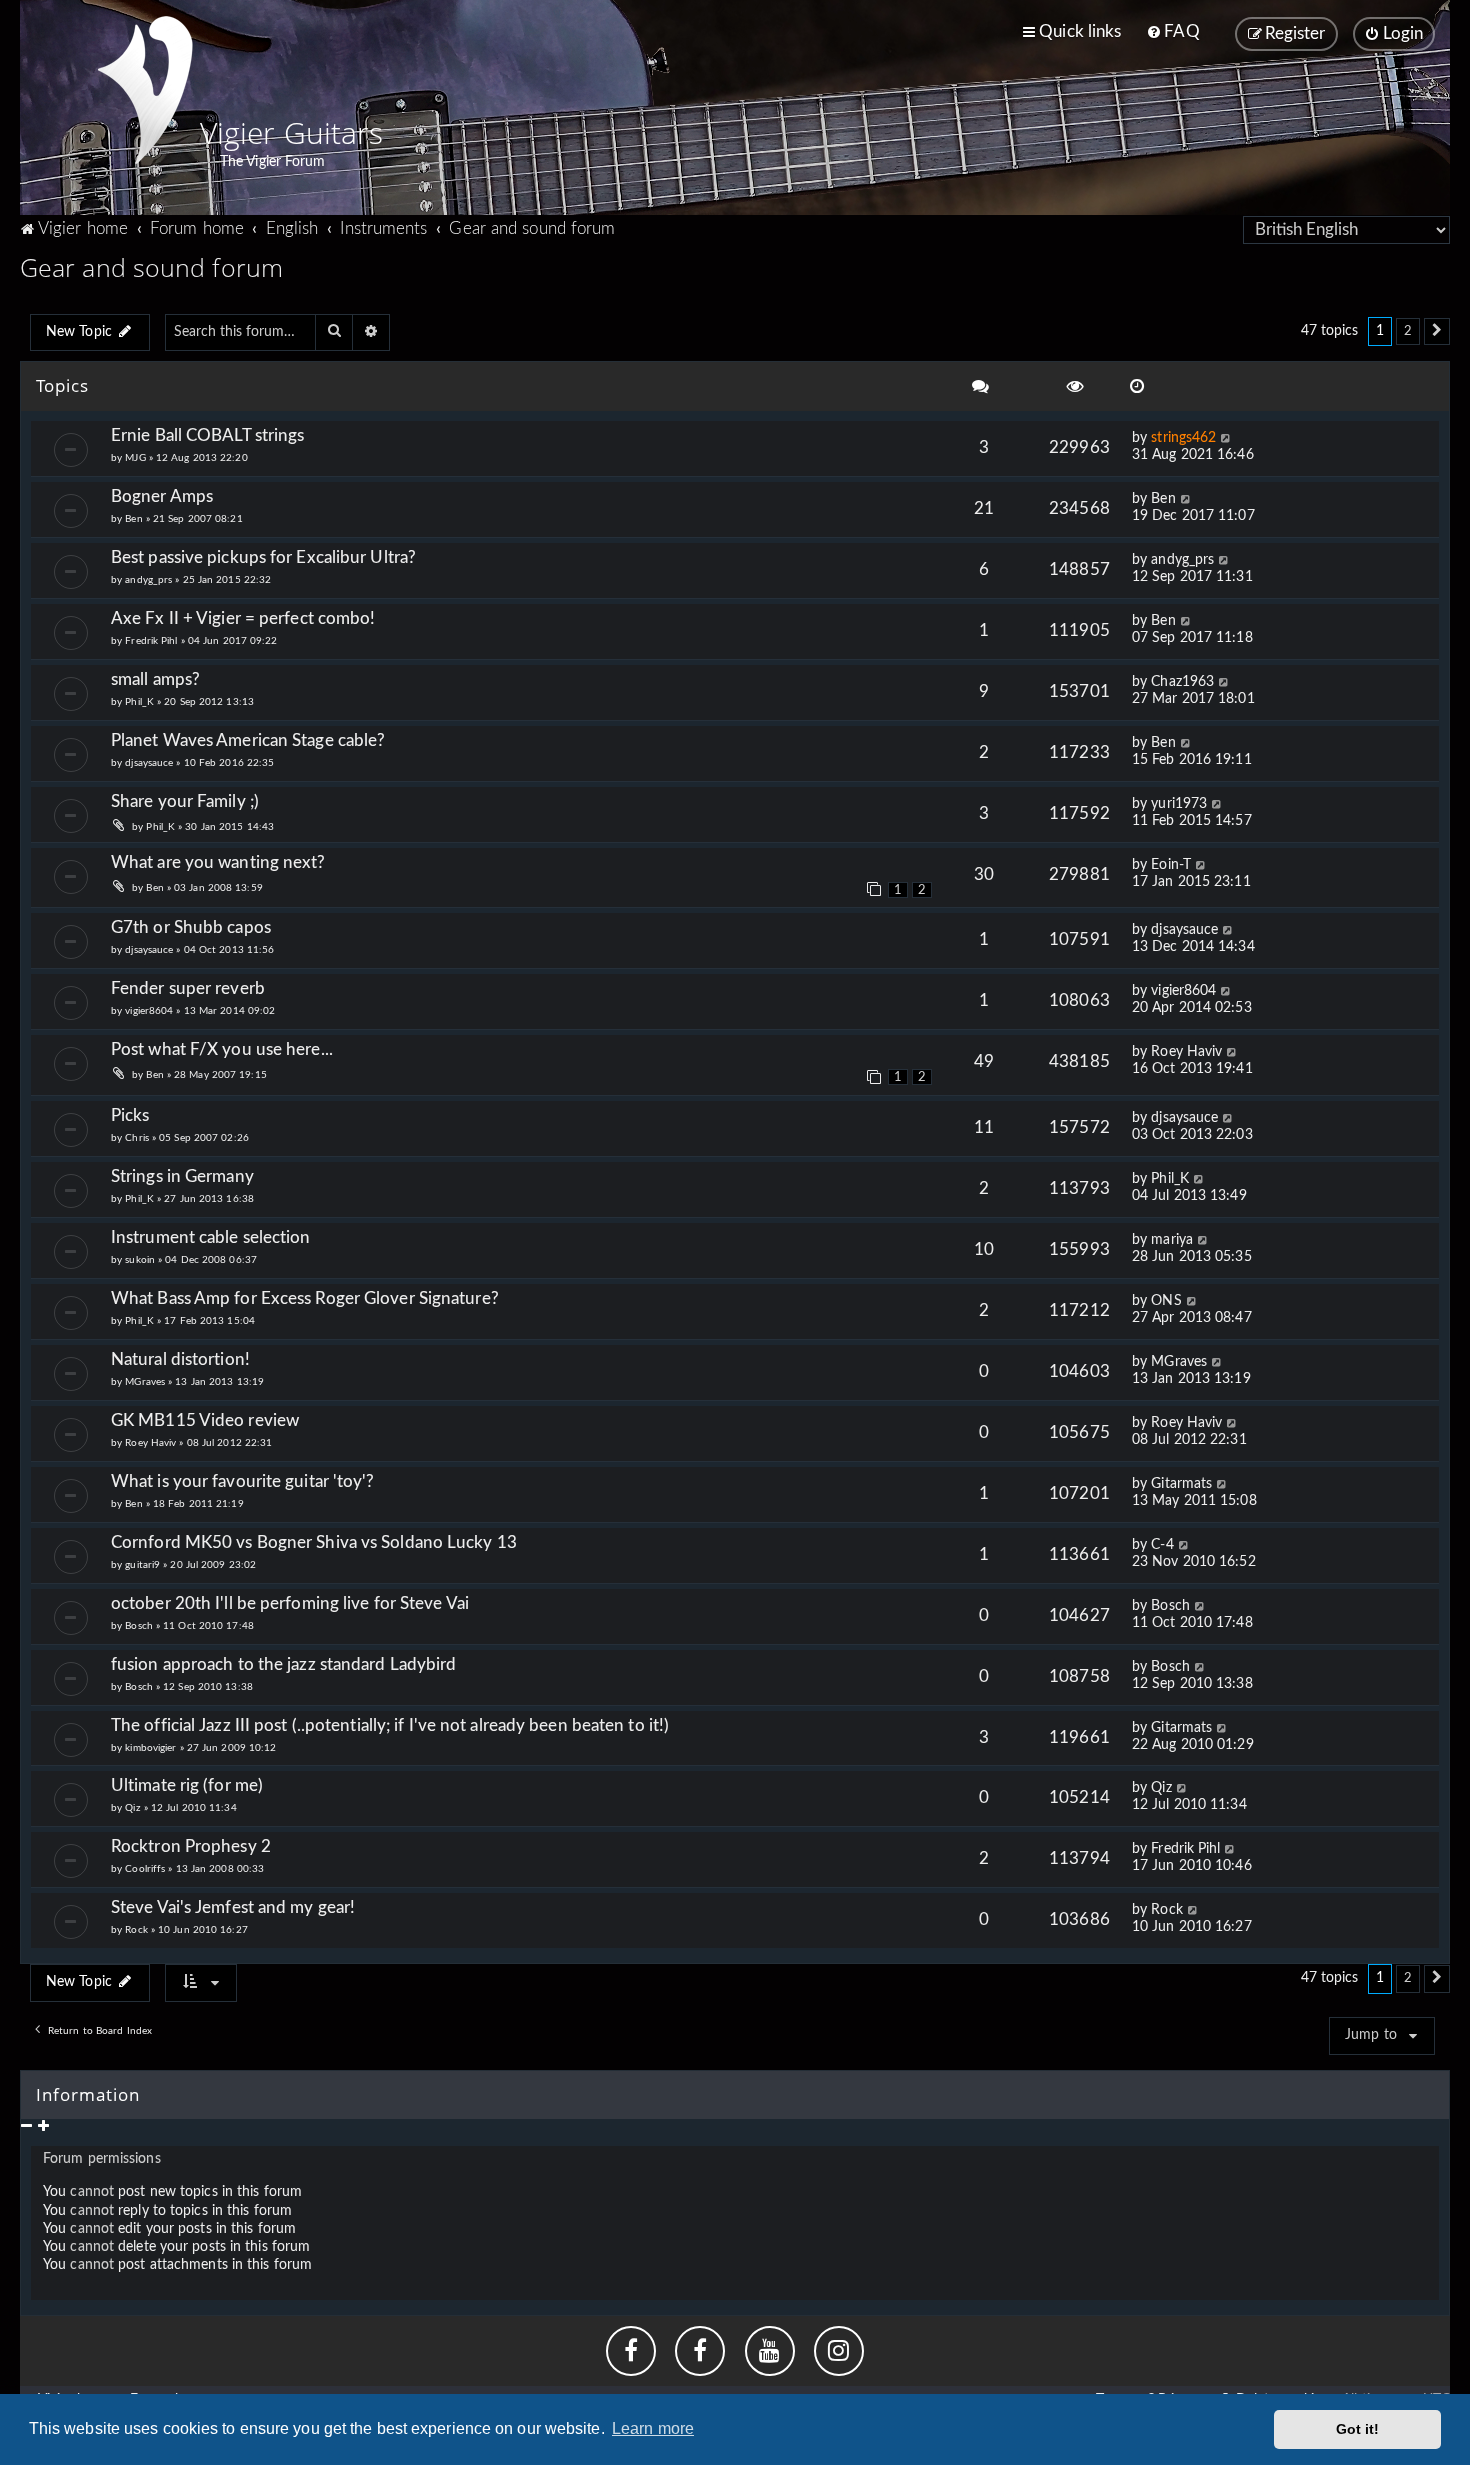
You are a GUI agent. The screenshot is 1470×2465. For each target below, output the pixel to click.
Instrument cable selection (211, 1237)
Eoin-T (1171, 865)
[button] (1437, 332)
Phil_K (139, 702)
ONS (1166, 1301)
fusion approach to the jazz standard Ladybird (284, 1664)
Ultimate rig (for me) (187, 1785)
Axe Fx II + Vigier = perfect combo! (243, 618)
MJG (135, 458)
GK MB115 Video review (205, 1420)
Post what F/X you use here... (222, 1049)
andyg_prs (148, 580)
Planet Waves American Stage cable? (248, 740)
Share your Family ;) (185, 801)
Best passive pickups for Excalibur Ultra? (263, 557)
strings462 (1183, 438)
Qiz (132, 1808)
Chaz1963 (1182, 682)
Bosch (139, 1626)
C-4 (1162, 1545)
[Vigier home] (145, 90)
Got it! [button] (1358, 2429)
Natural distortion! (180, 1359)
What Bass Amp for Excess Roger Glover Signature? (305, 1298)
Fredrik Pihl (151, 641)
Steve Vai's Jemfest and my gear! (233, 1907)
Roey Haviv (1186, 1052)
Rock (136, 1930)
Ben (133, 519)
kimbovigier (150, 1748)
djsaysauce (149, 763)
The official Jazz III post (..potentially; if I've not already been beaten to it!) (390, 1725)
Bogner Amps (162, 496)
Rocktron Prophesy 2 (191, 1846)
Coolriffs (145, 1869)
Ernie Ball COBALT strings (208, 435)
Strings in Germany (182, 1176)
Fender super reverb (188, 988)
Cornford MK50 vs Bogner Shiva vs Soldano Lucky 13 (314, 1542)
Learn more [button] (653, 2428)
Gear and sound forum (151, 267)
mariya (1172, 1240)
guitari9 (142, 1565)
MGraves (145, 1382)
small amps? (155, 679)
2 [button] (1408, 331)
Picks (138, 1115)
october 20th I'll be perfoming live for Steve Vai (290, 1603)
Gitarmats (1181, 1484)
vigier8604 (149, 1011)
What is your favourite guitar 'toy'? (243, 1481)
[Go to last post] (1226, 438)
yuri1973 (1179, 804)
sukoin (140, 1260)
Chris (137, 1138)
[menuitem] (1172, 32)
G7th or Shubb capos (191, 927)
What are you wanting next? (218, 862)
